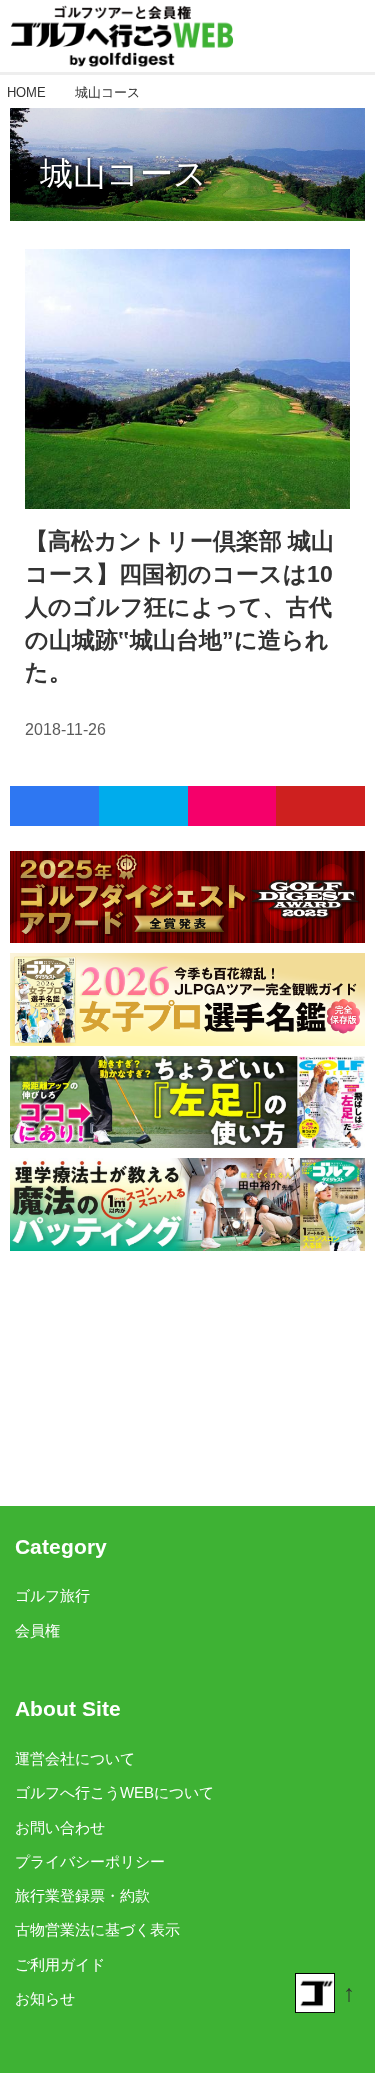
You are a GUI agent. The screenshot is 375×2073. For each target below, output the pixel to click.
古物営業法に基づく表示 (97, 1930)
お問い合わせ (60, 1828)
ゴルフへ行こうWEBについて (114, 1793)
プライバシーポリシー (90, 1862)
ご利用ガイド (60, 1965)
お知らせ (45, 1999)
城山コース (123, 173)
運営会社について (75, 1759)
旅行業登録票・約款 (82, 1896)
